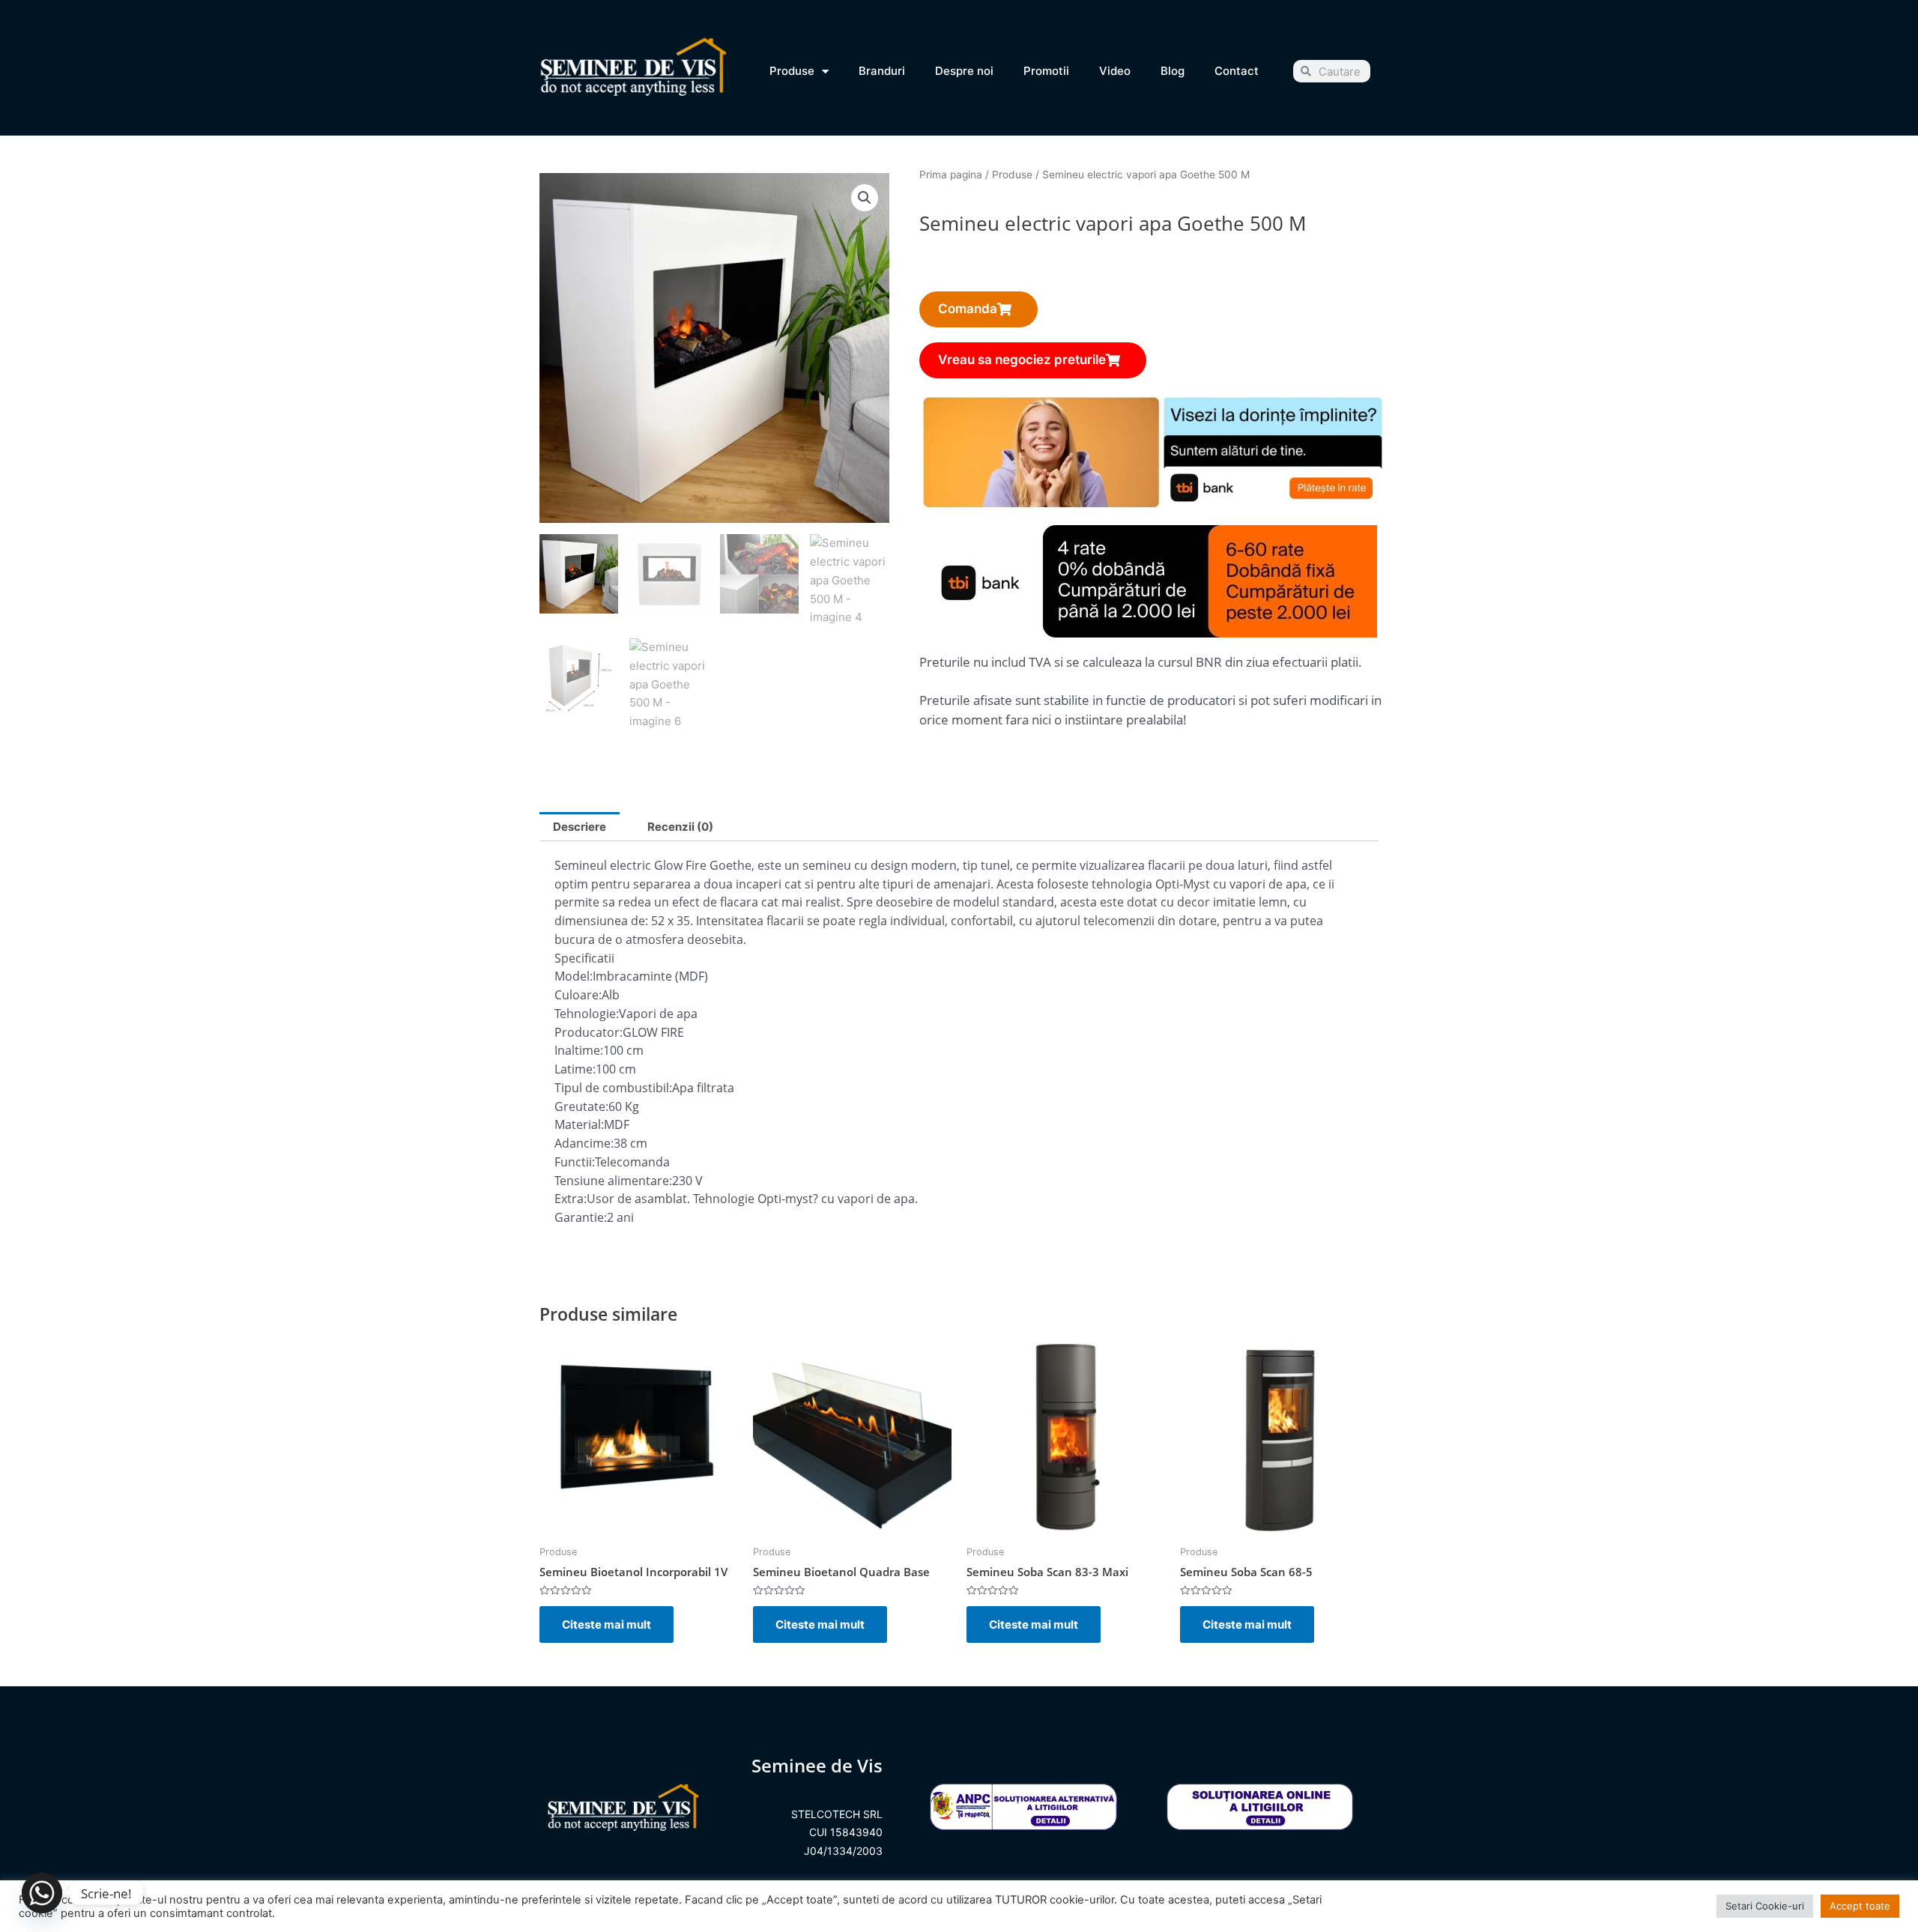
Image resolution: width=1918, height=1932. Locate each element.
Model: (574, 976)
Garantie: (581, 1217)
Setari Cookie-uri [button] (1765, 1906)
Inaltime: (579, 1050)
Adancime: (584, 1143)
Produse (792, 71)
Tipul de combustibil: (613, 1088)
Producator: (589, 1032)
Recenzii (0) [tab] (680, 827)
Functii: (575, 1162)
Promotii (1046, 71)
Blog (1173, 71)
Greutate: (581, 1106)
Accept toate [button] (1860, 1906)
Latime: (575, 1069)
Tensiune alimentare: (613, 1181)
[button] (865, 198)
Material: (579, 1124)
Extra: (571, 1199)
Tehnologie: (587, 1014)
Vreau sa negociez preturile (1022, 360)
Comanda (968, 309)
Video (1115, 71)
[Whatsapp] (42, 1893)
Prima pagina (951, 175)
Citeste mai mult (606, 1624)
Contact (1237, 71)
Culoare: (578, 995)
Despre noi (964, 71)
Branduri (882, 71)
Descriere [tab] (580, 827)
